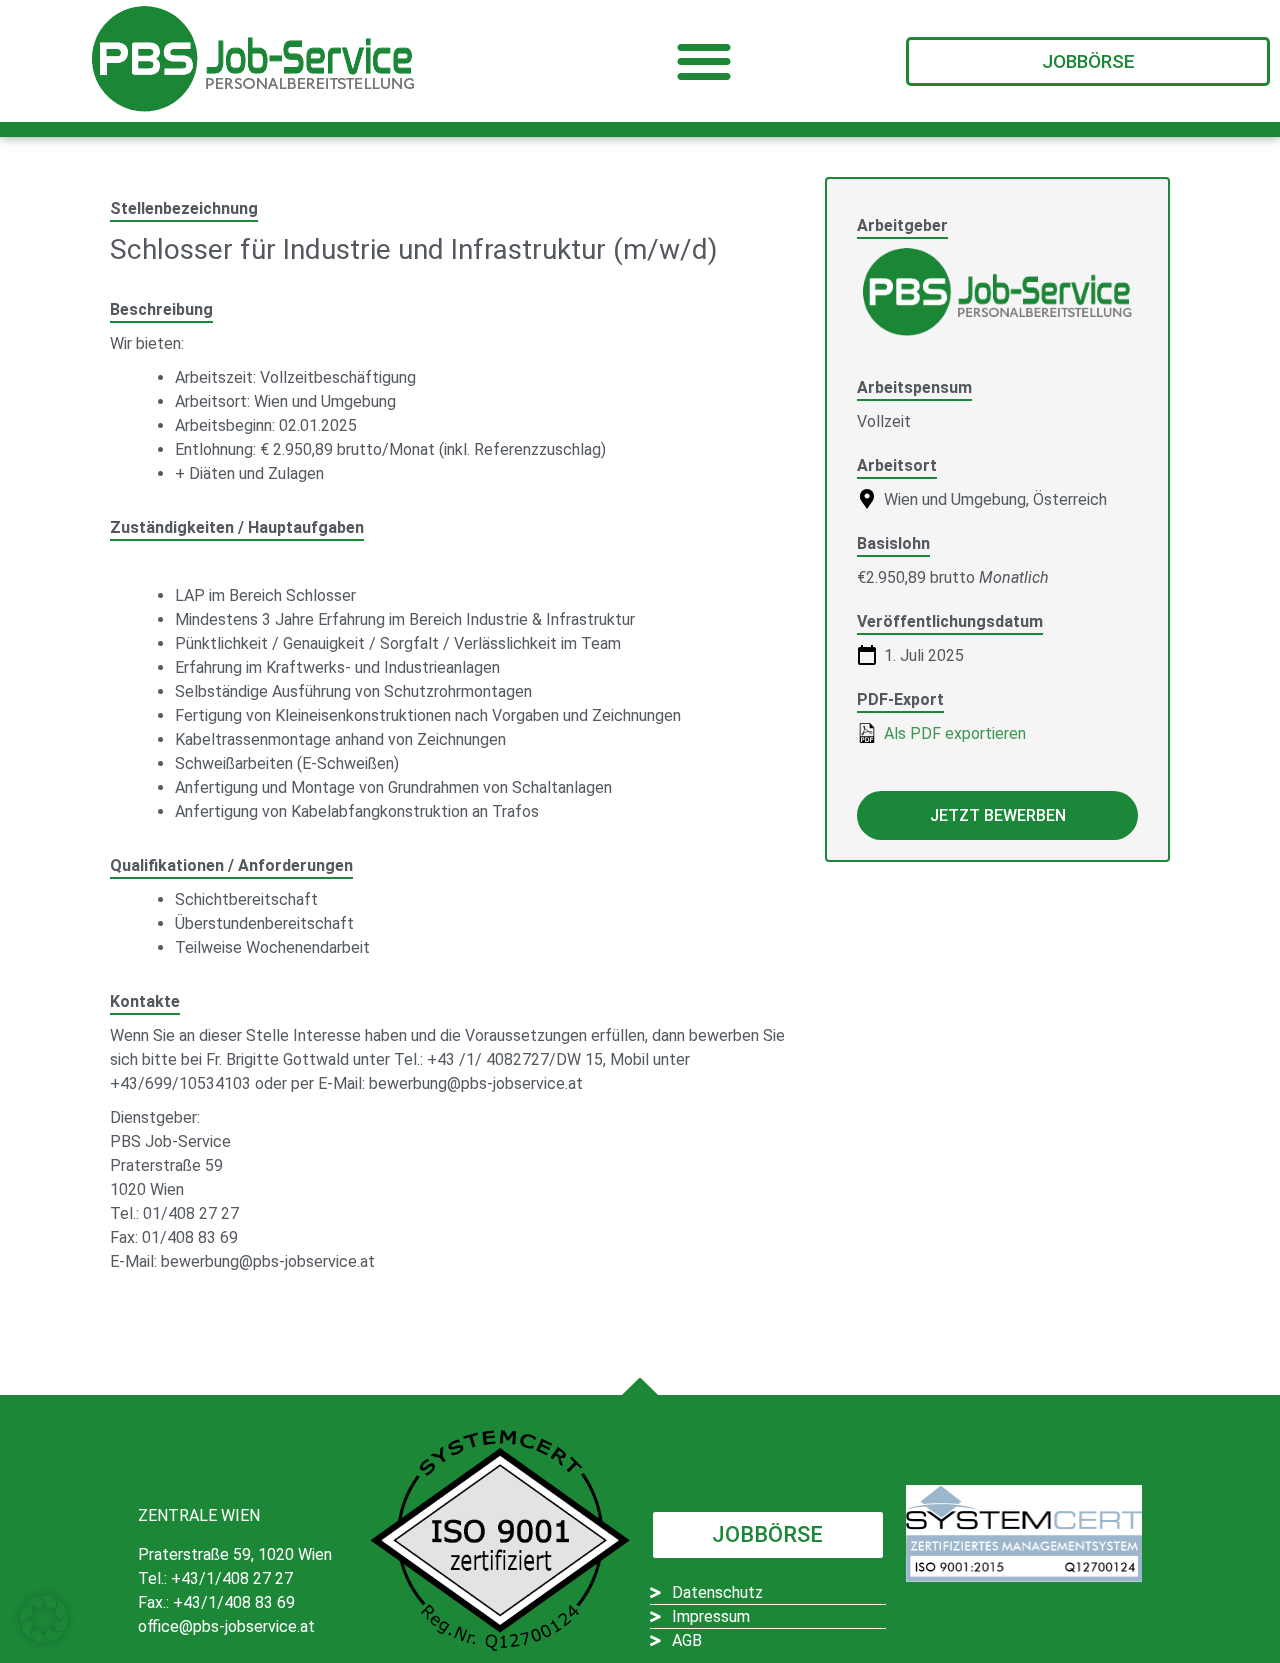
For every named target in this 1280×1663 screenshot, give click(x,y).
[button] (704, 61)
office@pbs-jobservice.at (226, 1626)
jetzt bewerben (998, 815)
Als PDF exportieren (953, 733)
